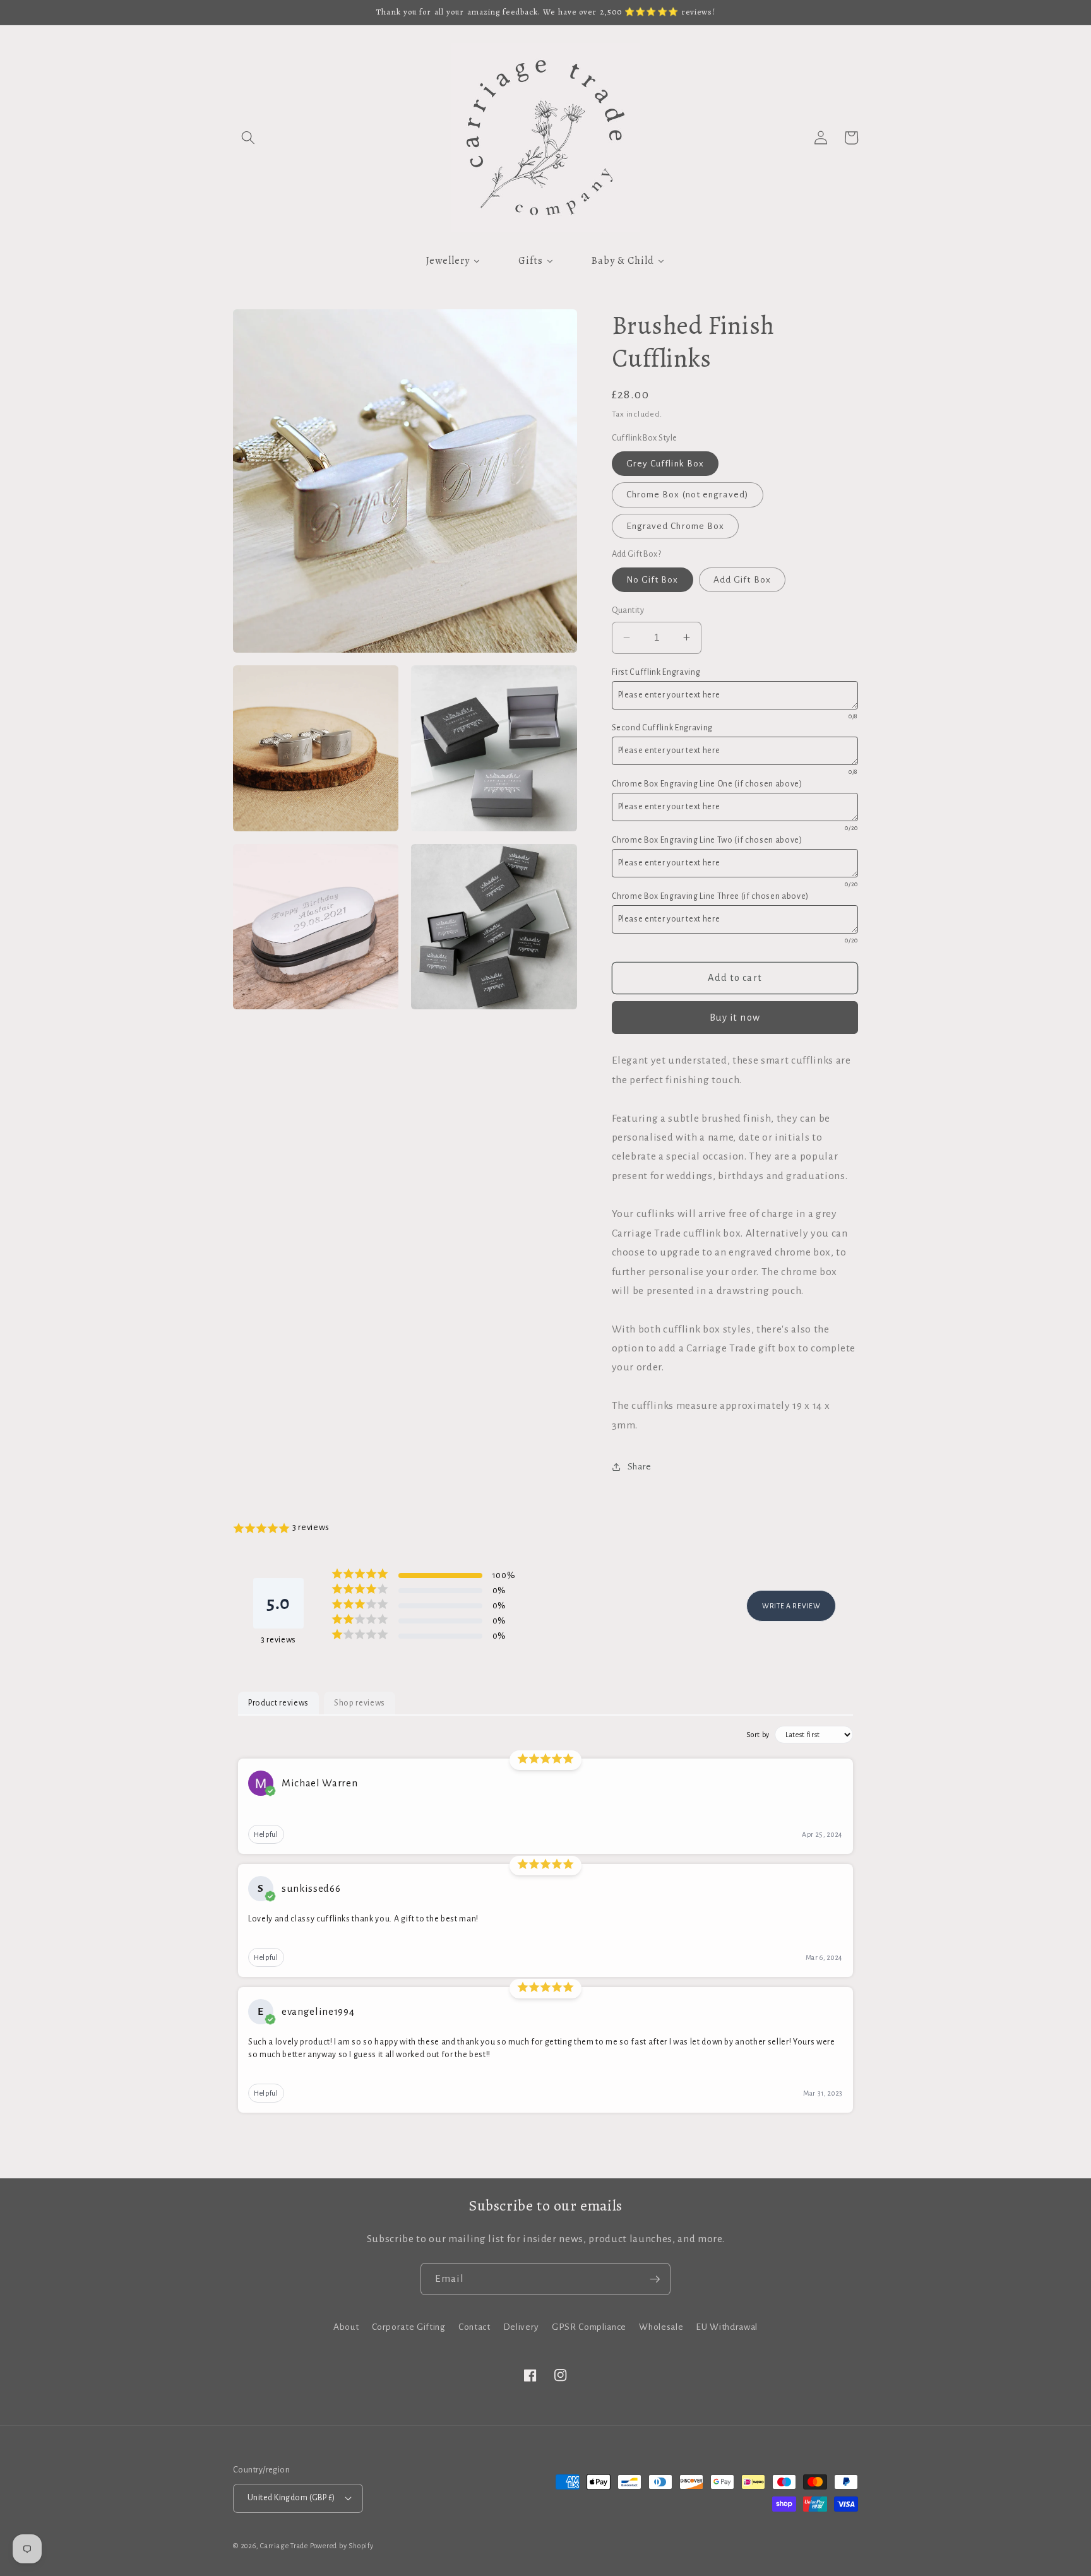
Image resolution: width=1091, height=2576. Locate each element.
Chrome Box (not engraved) (688, 495)
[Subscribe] (655, 2279)
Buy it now (735, 1017)
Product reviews (278, 1703)
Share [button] (640, 1467)
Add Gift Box (742, 580)
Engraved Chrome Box (676, 525)
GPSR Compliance (589, 2327)
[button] (248, 138)
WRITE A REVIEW (791, 1606)
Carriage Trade (284, 2546)
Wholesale (661, 2327)
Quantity (628, 610)
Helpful (266, 1834)
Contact (474, 2327)
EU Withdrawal (727, 2327)
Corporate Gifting (409, 2327)
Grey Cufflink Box (665, 464)
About (346, 2327)
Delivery (521, 2327)
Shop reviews (360, 1703)
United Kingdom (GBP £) (291, 2498)
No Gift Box (653, 580)
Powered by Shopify (342, 2546)
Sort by (758, 1735)
